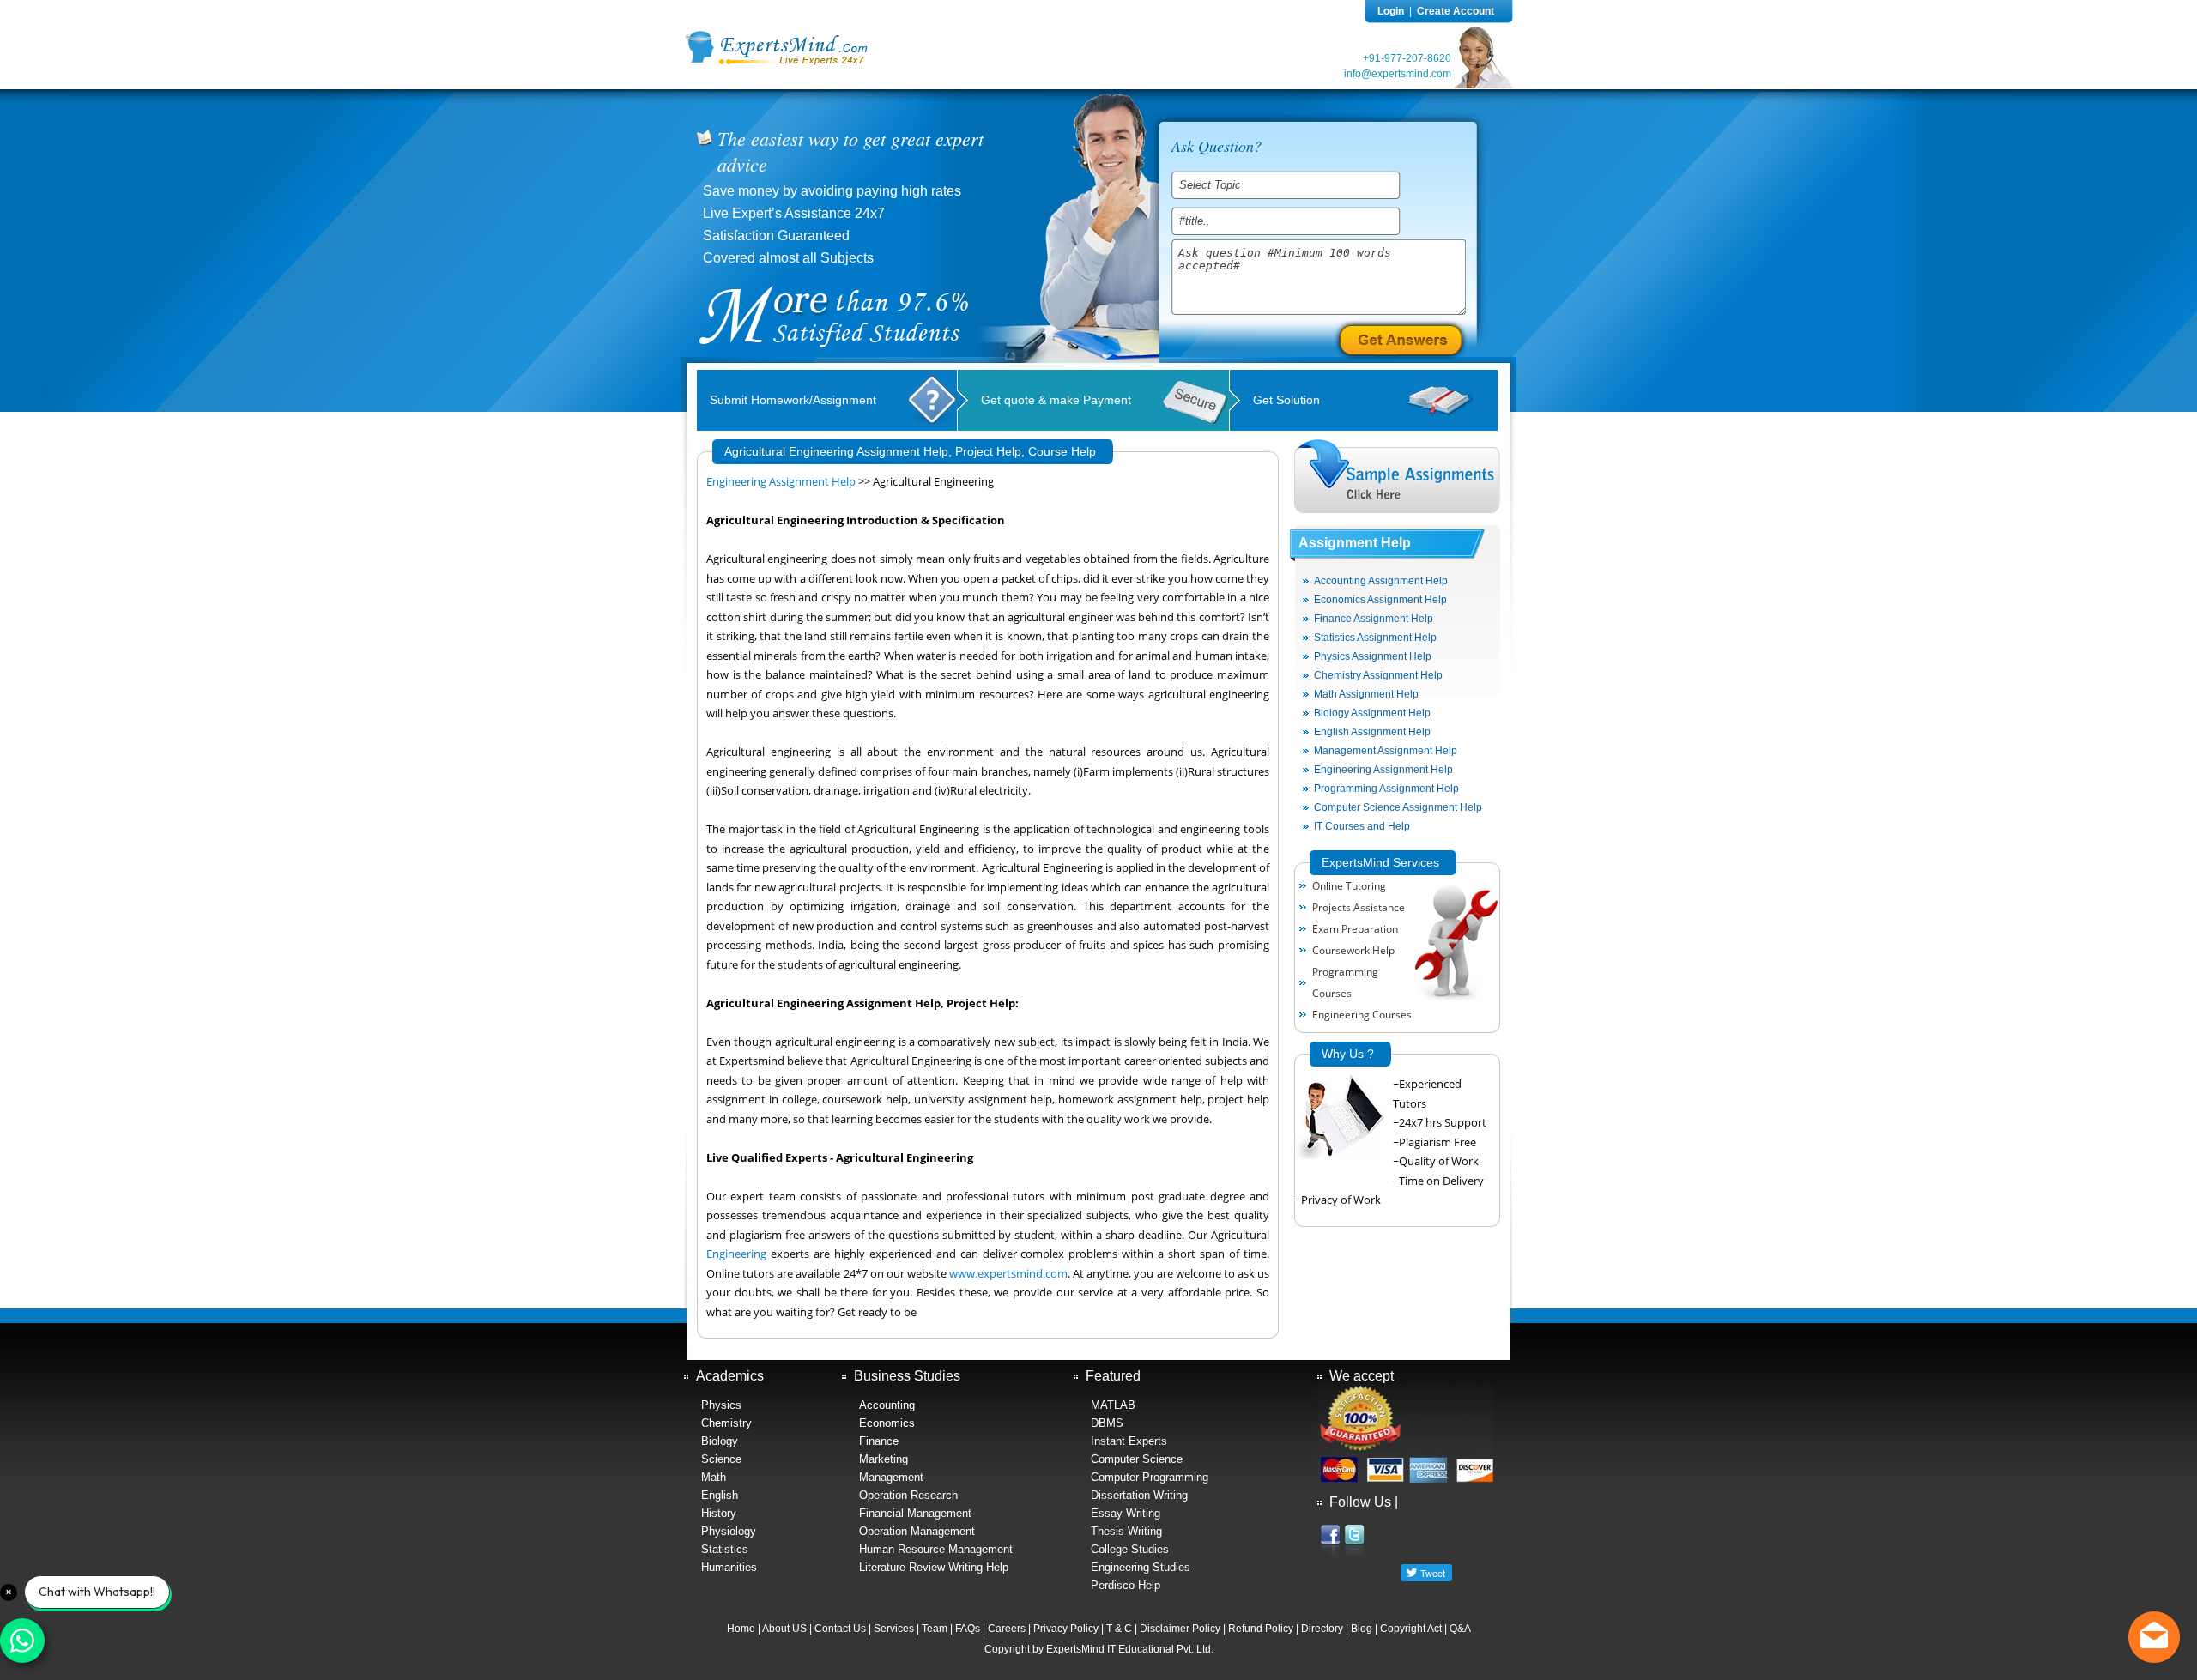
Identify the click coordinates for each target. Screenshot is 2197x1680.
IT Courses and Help (1362, 826)
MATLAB (1113, 1405)
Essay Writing (1126, 1513)
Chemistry (726, 1423)
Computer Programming (1150, 1477)
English (720, 1495)
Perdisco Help (1126, 1585)
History (719, 1513)
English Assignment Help (1372, 732)
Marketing (884, 1459)
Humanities (729, 1567)
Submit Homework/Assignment (793, 400)
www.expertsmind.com (1008, 1274)
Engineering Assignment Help (781, 482)
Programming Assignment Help (1386, 789)
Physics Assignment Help (1373, 656)
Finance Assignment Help (1374, 619)
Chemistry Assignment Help (1378, 675)
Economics (887, 1423)
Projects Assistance (1359, 907)
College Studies (1130, 1549)
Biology (720, 1441)
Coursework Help (1353, 950)
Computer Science (1137, 1459)
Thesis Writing (1126, 1531)
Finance (879, 1441)
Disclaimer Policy (1180, 1629)
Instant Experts (1129, 1441)
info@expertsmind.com (1398, 74)
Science (721, 1459)
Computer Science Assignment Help (1398, 807)
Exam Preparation (1355, 929)
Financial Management (915, 1513)
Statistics (725, 1549)
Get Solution (1286, 400)
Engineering (736, 1254)
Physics (721, 1405)
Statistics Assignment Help (1375, 638)
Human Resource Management (936, 1549)
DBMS (1107, 1423)
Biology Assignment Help (1372, 713)
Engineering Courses (1362, 1015)
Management (891, 1477)
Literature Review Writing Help (934, 1567)
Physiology (729, 1531)
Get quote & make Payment (1056, 400)
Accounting (887, 1405)
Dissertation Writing (1139, 1495)
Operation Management (917, 1531)
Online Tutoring (1349, 886)
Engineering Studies (1141, 1567)
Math (714, 1477)
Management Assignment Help (1386, 751)
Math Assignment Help (1366, 694)
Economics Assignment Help (1380, 600)
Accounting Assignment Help (1381, 581)
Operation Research (908, 1495)
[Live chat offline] (2154, 1637)
